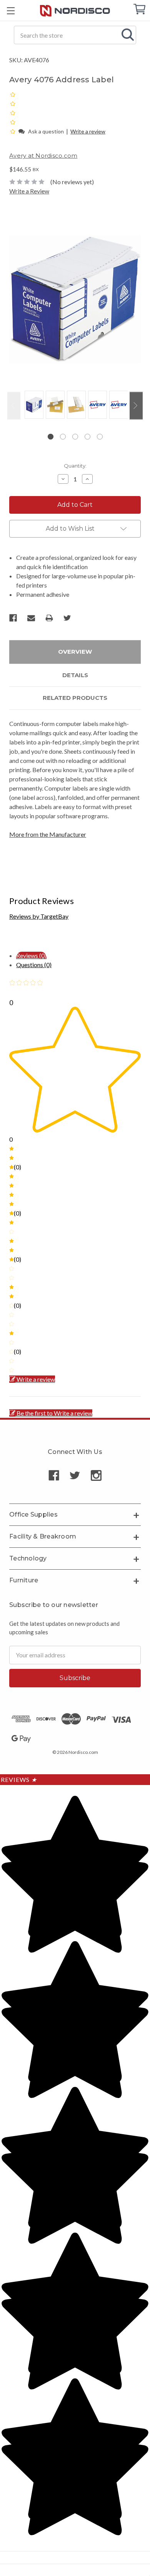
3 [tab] (75, 437)
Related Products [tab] (75, 698)
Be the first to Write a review (54, 1413)
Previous (14, 405)
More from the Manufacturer (48, 834)
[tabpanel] (33, 405)
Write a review (88, 131)
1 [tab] (51, 437)
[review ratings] (13, 113)
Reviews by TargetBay (39, 916)
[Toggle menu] (11, 11)
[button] (13, 131)
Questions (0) (34, 965)
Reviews (19, 1779)
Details (75, 675)
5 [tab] (100, 437)
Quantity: (75, 466)
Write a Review (29, 191)
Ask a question (46, 131)
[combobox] (75, 35)
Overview (75, 652)
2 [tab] (63, 437)
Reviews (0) (31, 955)
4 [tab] (87, 437)
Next (136, 405)
